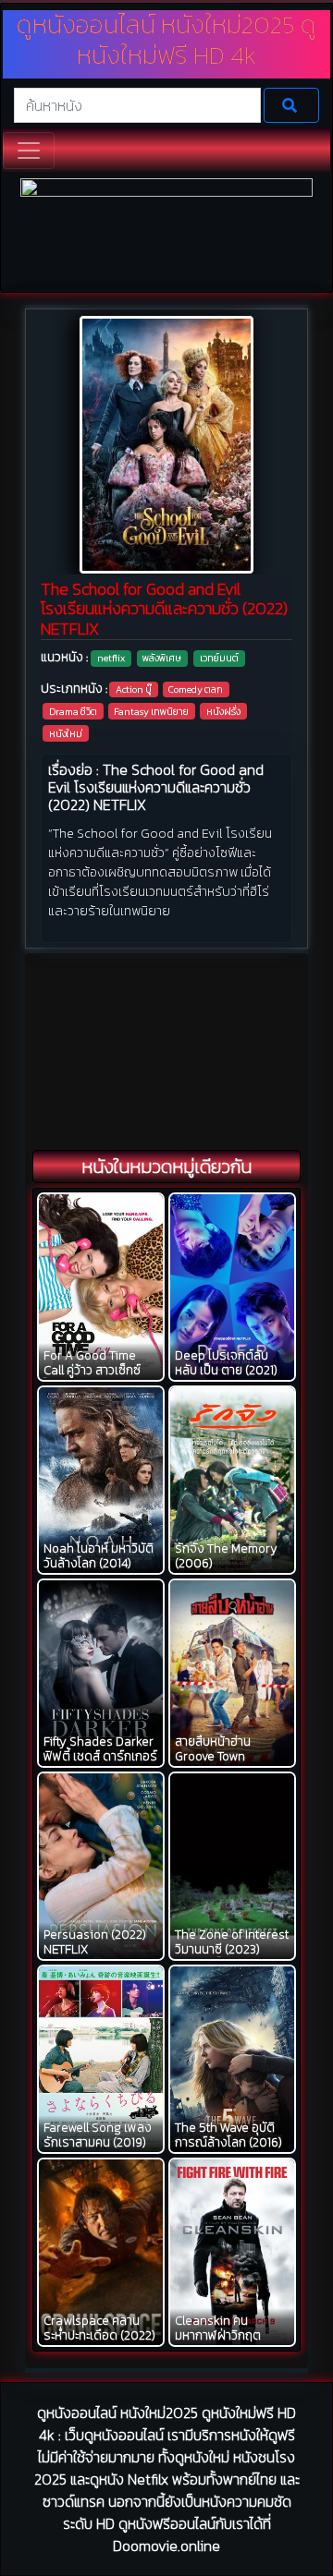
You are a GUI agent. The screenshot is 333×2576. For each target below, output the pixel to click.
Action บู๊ (134, 689)
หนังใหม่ (66, 733)
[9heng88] (166, 233)
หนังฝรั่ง (223, 711)
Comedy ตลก (196, 689)
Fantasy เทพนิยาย (151, 711)
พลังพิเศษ (162, 658)
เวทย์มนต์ (219, 658)
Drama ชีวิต (73, 711)
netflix (111, 658)
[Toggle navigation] (29, 151)
